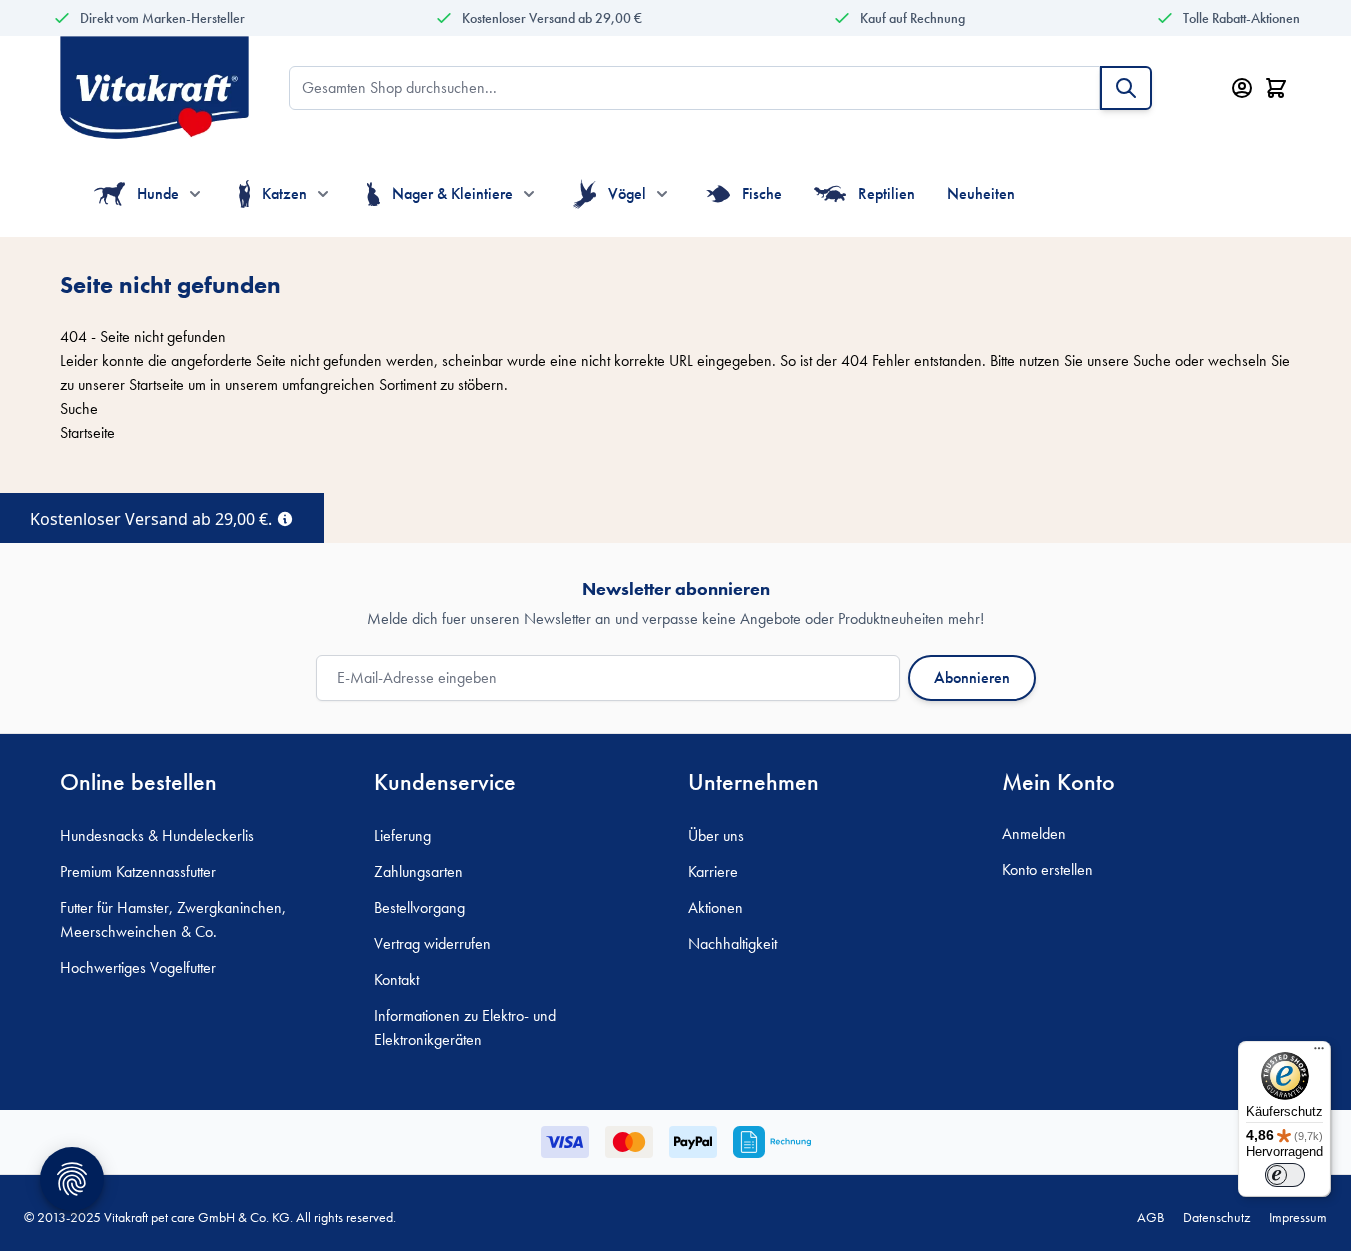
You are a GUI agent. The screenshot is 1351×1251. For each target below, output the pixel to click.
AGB (1150, 1217)
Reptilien (886, 193)
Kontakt (396, 979)
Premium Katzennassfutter (138, 871)
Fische (762, 193)
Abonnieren (972, 677)
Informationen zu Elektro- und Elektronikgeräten (465, 1027)
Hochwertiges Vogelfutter (138, 967)
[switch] (1285, 1175)
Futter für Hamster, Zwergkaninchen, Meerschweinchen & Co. (173, 919)
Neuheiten (981, 193)
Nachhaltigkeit (732, 943)
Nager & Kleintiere (452, 193)
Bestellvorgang (419, 907)
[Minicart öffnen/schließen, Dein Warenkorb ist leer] (1276, 88)
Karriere (713, 871)
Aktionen (715, 907)
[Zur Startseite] (154, 88)
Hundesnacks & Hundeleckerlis (157, 835)
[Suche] (1126, 88)
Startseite (156, 384)
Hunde (158, 193)
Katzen (284, 193)
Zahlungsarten (418, 871)
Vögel (627, 193)
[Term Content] (285, 517)
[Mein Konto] (1242, 88)
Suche (1152, 360)
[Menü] (1319, 1053)
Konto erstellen (1047, 869)
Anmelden (1034, 833)
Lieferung (402, 835)
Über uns (716, 835)
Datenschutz (1216, 1217)
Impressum (1298, 1217)
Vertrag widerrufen (432, 943)
